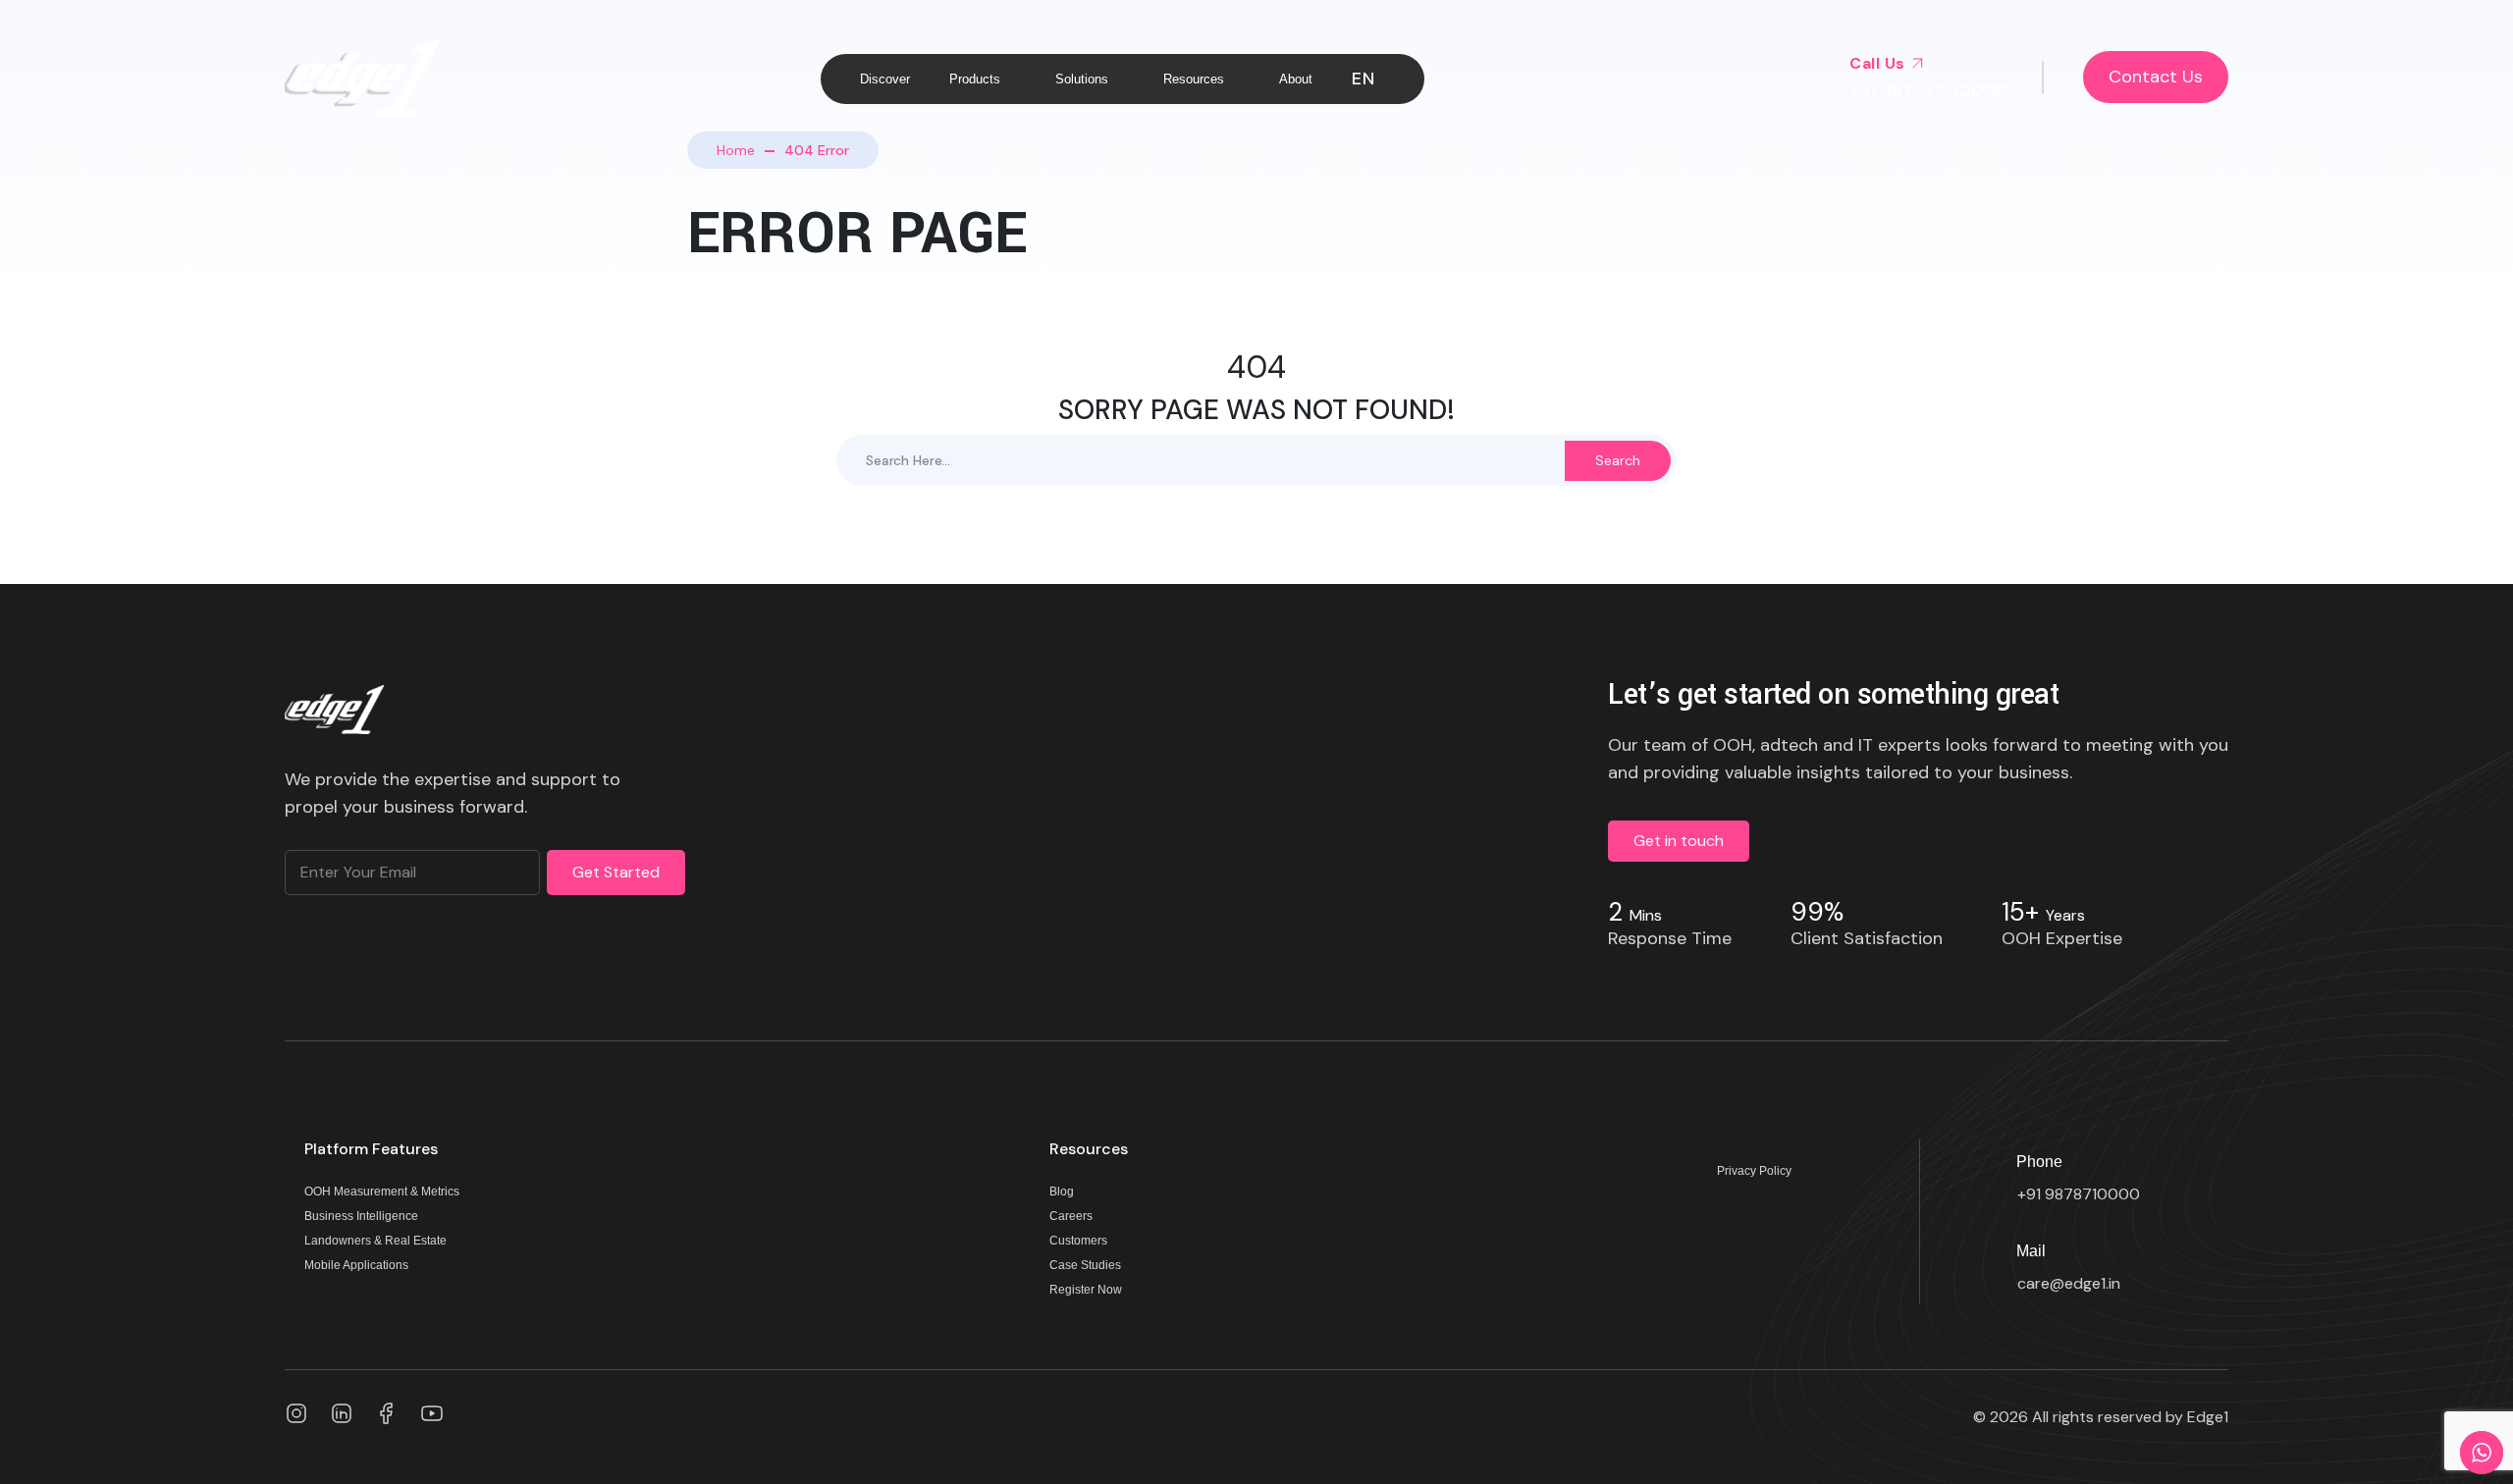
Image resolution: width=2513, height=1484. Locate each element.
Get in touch (1679, 841)
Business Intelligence (361, 1217)
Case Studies (1085, 1266)
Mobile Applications (356, 1266)
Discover (885, 79)
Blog (1062, 1192)
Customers (1078, 1241)
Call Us (1879, 63)
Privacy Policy (1754, 1171)
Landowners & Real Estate (375, 1241)
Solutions (1082, 79)
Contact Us (2156, 77)
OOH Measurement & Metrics (382, 1192)
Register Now (1086, 1290)
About (1296, 79)
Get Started (616, 872)
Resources (1194, 79)
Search (1618, 460)
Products (975, 79)
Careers (1071, 1217)
